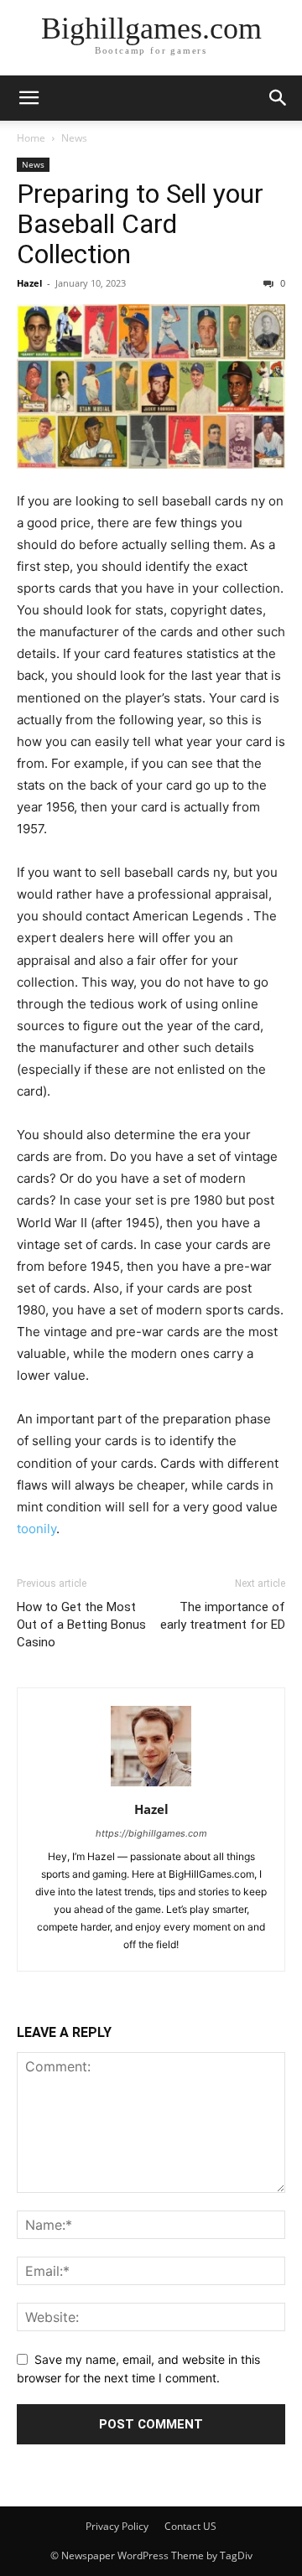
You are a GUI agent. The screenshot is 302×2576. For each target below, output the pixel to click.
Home (31, 138)
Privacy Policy (117, 2526)
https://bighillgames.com (151, 1833)
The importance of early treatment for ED (223, 1616)
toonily (36, 1529)
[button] (29, 98)
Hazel (29, 283)
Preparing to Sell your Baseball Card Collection (140, 224)
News (74, 138)
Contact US (190, 2526)
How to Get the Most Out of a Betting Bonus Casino (81, 1625)
